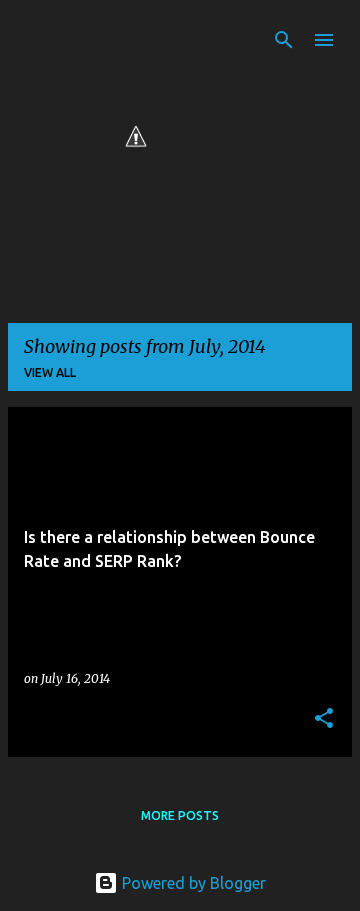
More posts (180, 815)
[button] (324, 719)
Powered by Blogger (192, 883)
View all (50, 372)
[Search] (284, 40)
